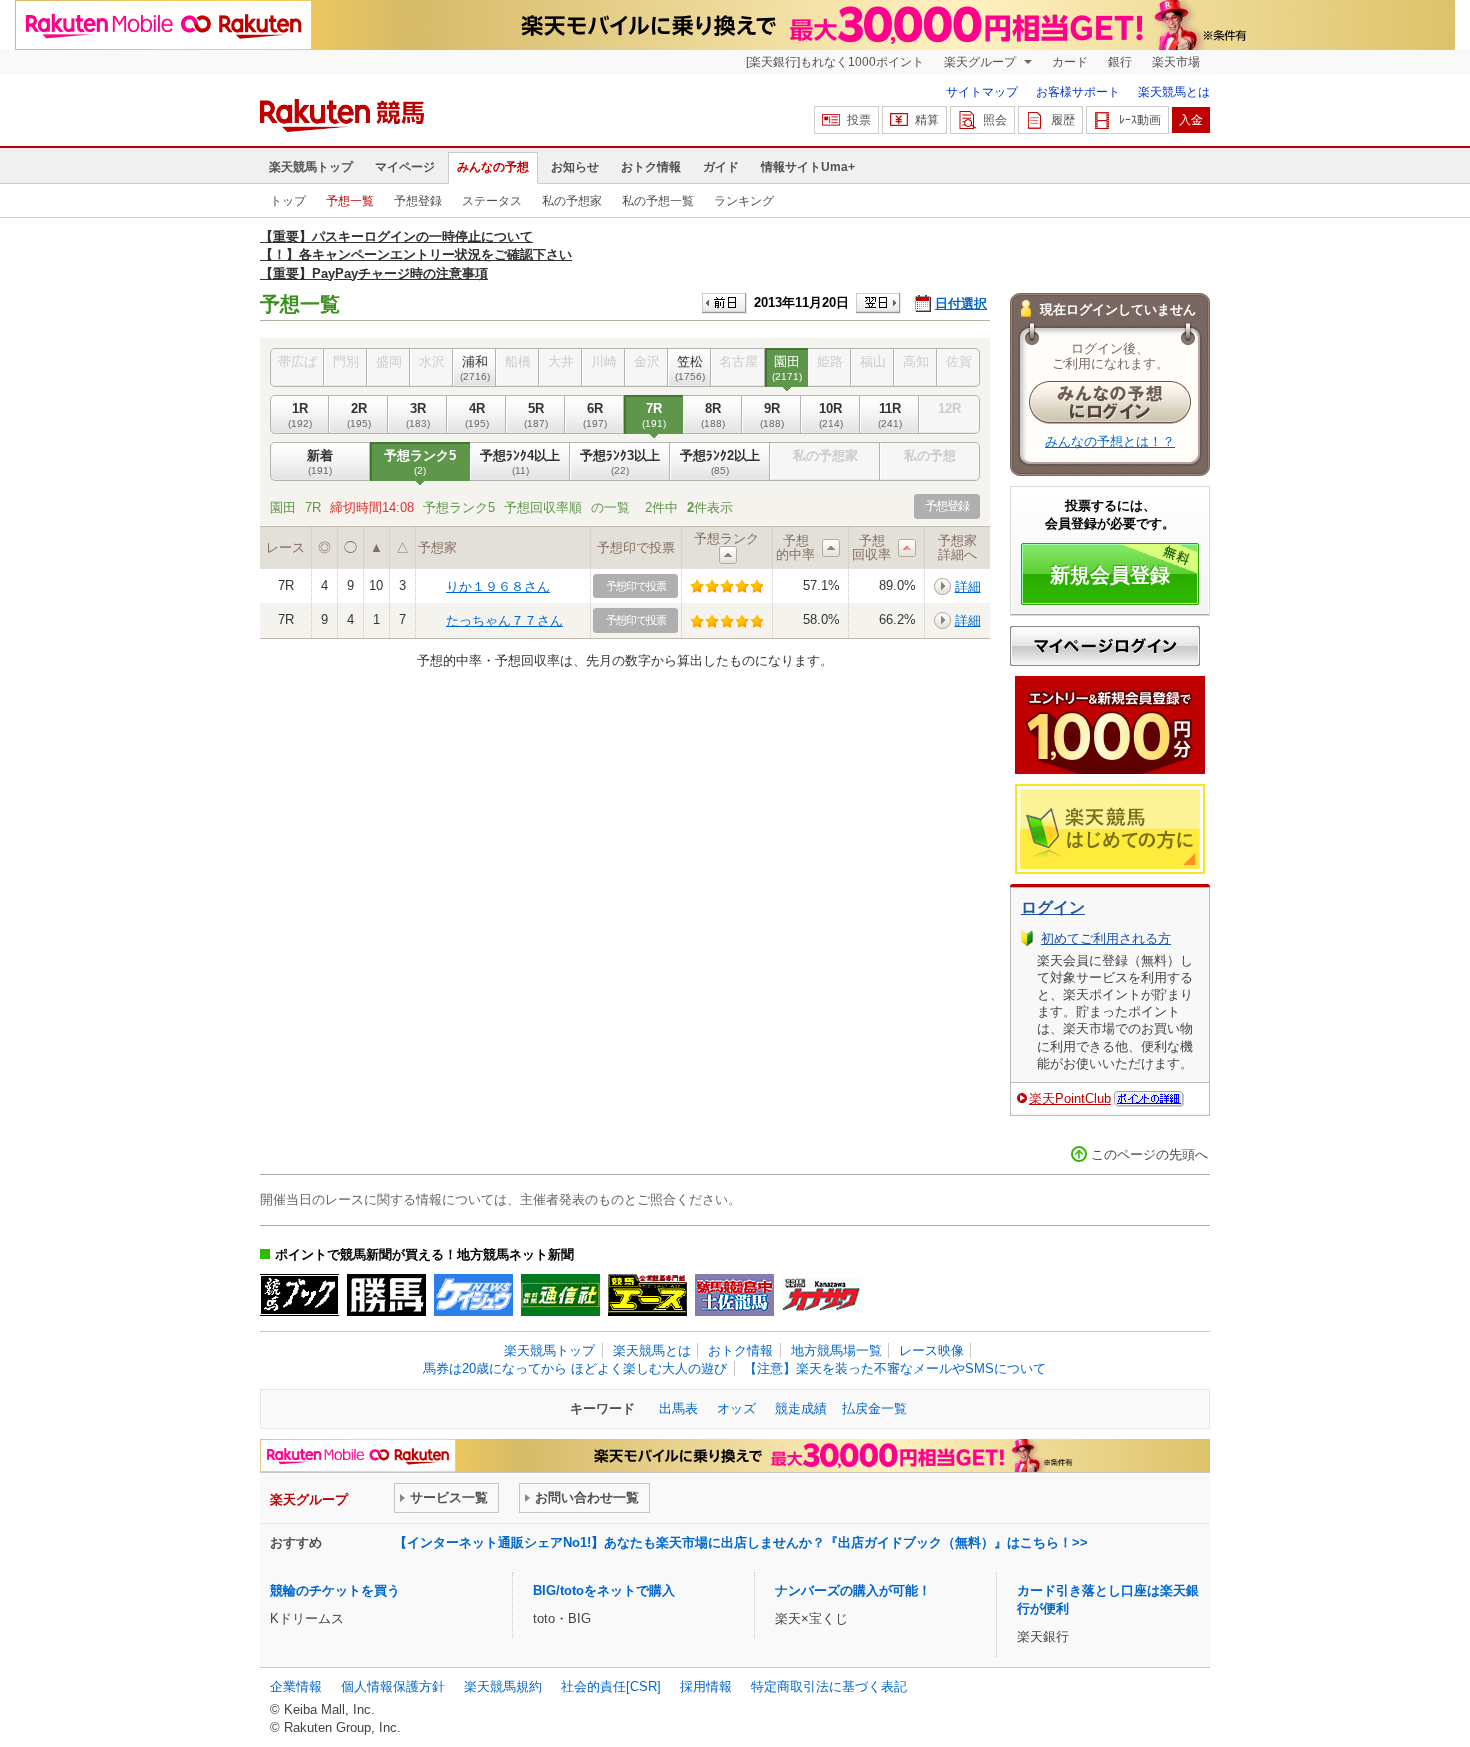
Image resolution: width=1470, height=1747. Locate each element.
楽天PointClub (1070, 1098)
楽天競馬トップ (311, 167)
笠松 (690, 367)
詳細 (968, 586)
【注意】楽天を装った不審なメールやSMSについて (895, 1368)
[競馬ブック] (299, 1295)
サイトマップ (982, 92)
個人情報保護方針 (393, 1686)
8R (713, 414)
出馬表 (678, 1408)
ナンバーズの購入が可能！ (853, 1590)
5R (536, 414)
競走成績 (801, 1408)
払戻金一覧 (874, 1408)
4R (477, 414)
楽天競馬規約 (503, 1686)
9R (772, 414)
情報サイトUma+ (808, 167)
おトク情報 (651, 167)
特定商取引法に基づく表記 (829, 1686)
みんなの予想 (493, 167)
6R (595, 414)
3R (418, 414)
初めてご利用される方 (1106, 938)
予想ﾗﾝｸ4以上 (520, 461)
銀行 (1120, 62)
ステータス (492, 201)
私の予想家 (572, 201)
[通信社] (560, 1295)
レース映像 (931, 1350)
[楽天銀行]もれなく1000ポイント (835, 62)
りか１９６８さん (498, 586)
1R (300, 414)
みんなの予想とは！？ (1110, 441)
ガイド (721, 167)
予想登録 (418, 201)
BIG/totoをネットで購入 (604, 1590)
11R (890, 414)
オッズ (736, 1408)
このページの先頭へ (1149, 1154)
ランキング (744, 201)
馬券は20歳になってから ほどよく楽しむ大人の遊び (575, 1368)
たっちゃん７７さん (504, 620)
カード (1070, 62)
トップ (288, 201)
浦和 (475, 367)
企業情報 (296, 1686)
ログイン (1053, 907)
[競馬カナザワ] (821, 1295)
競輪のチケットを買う (335, 1590)
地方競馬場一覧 (836, 1350)
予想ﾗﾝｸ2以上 (720, 461)
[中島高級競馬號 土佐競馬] (734, 1295)
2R (359, 414)
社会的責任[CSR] (611, 1686)
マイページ (405, 167)
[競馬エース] (647, 1295)
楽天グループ (981, 62)
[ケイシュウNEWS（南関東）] (473, 1295)
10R (831, 414)
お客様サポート (1078, 92)
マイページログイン (1105, 646)
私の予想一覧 (658, 201)
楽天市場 (1176, 62)
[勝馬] (386, 1295)
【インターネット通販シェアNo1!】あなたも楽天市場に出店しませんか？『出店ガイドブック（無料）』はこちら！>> (741, 1542)
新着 (320, 461)
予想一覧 (350, 201)
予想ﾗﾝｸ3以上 (620, 461)
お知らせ (575, 167)
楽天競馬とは (1174, 92)
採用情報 (706, 1686)
